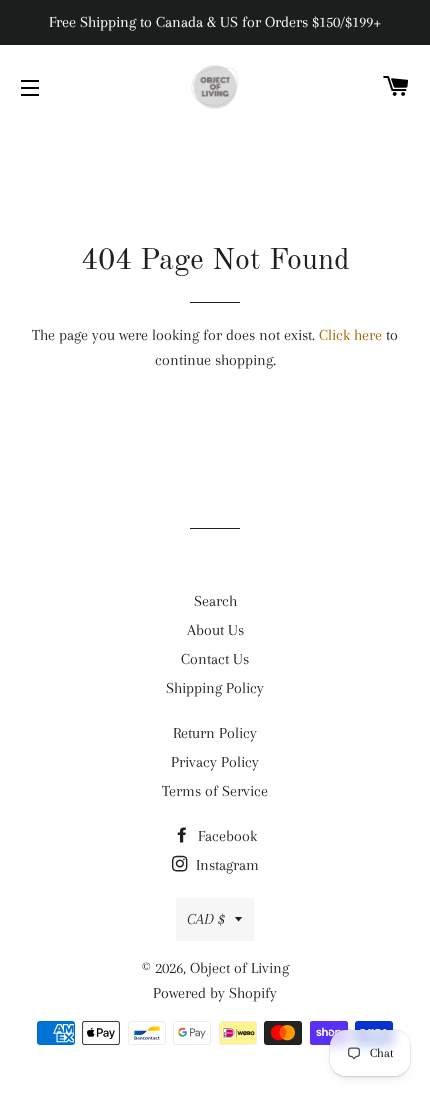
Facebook (225, 836)
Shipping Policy (215, 688)
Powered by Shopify (215, 993)
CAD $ (206, 919)
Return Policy (215, 733)
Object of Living (239, 968)
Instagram (225, 865)
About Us (215, 630)
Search (215, 601)
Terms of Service (215, 791)
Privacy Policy (215, 762)
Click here (350, 335)
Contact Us (215, 659)
